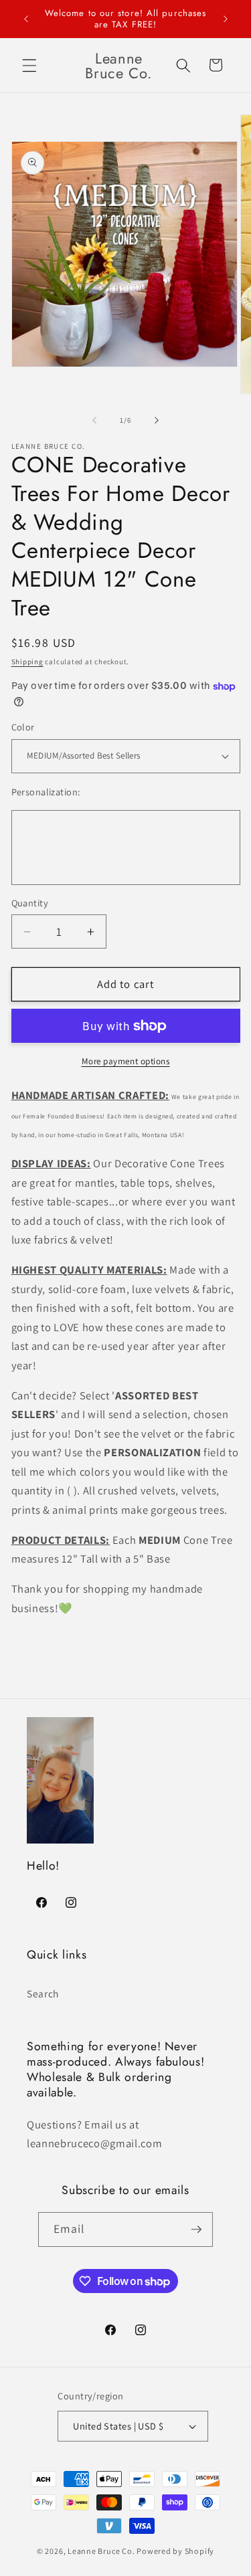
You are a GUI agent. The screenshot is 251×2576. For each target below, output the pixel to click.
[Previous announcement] (26, 19)
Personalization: (46, 792)
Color (23, 727)
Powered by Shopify (175, 2551)
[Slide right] (157, 420)
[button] (29, 65)
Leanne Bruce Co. (101, 2551)
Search (43, 1993)
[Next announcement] (226, 19)
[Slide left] (94, 420)
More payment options (126, 1061)
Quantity (30, 903)
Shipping (27, 662)
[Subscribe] (196, 2230)
